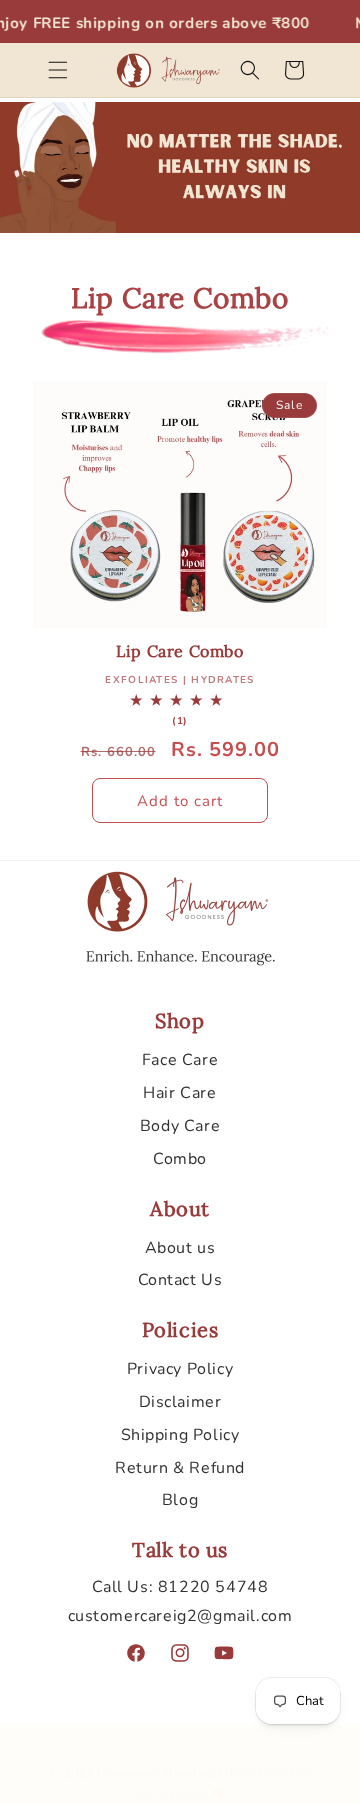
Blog (180, 1500)
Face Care (180, 1060)
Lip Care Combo (179, 651)
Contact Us (180, 1280)
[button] (58, 70)
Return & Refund (180, 1468)
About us (180, 1248)
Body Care (180, 1126)
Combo (180, 1159)
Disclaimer (180, 1402)
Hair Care (179, 1093)
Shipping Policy (180, 1435)
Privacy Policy (180, 1369)
